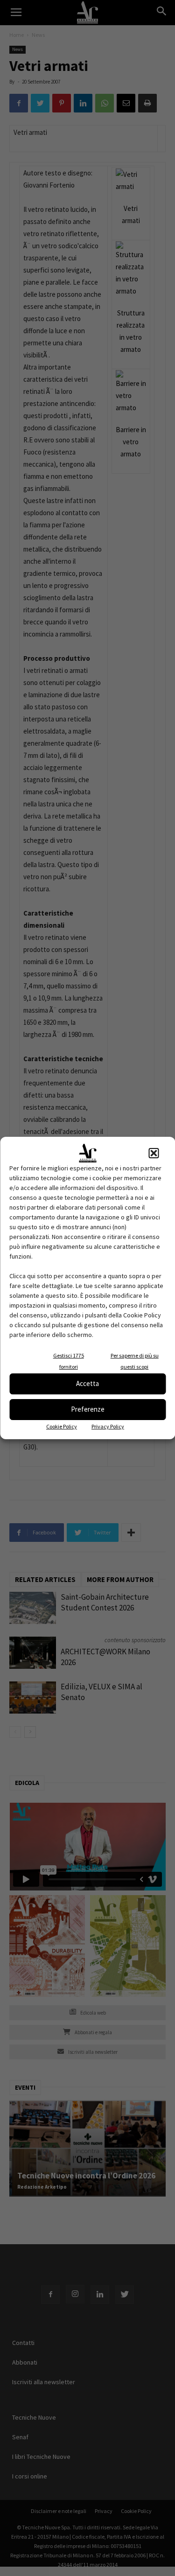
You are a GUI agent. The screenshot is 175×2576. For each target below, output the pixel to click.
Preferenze (88, 1409)
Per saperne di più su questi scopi (135, 1361)
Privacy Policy (108, 1426)
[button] (154, 1153)
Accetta (87, 1383)
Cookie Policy (62, 1426)
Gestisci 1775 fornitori (69, 1361)
